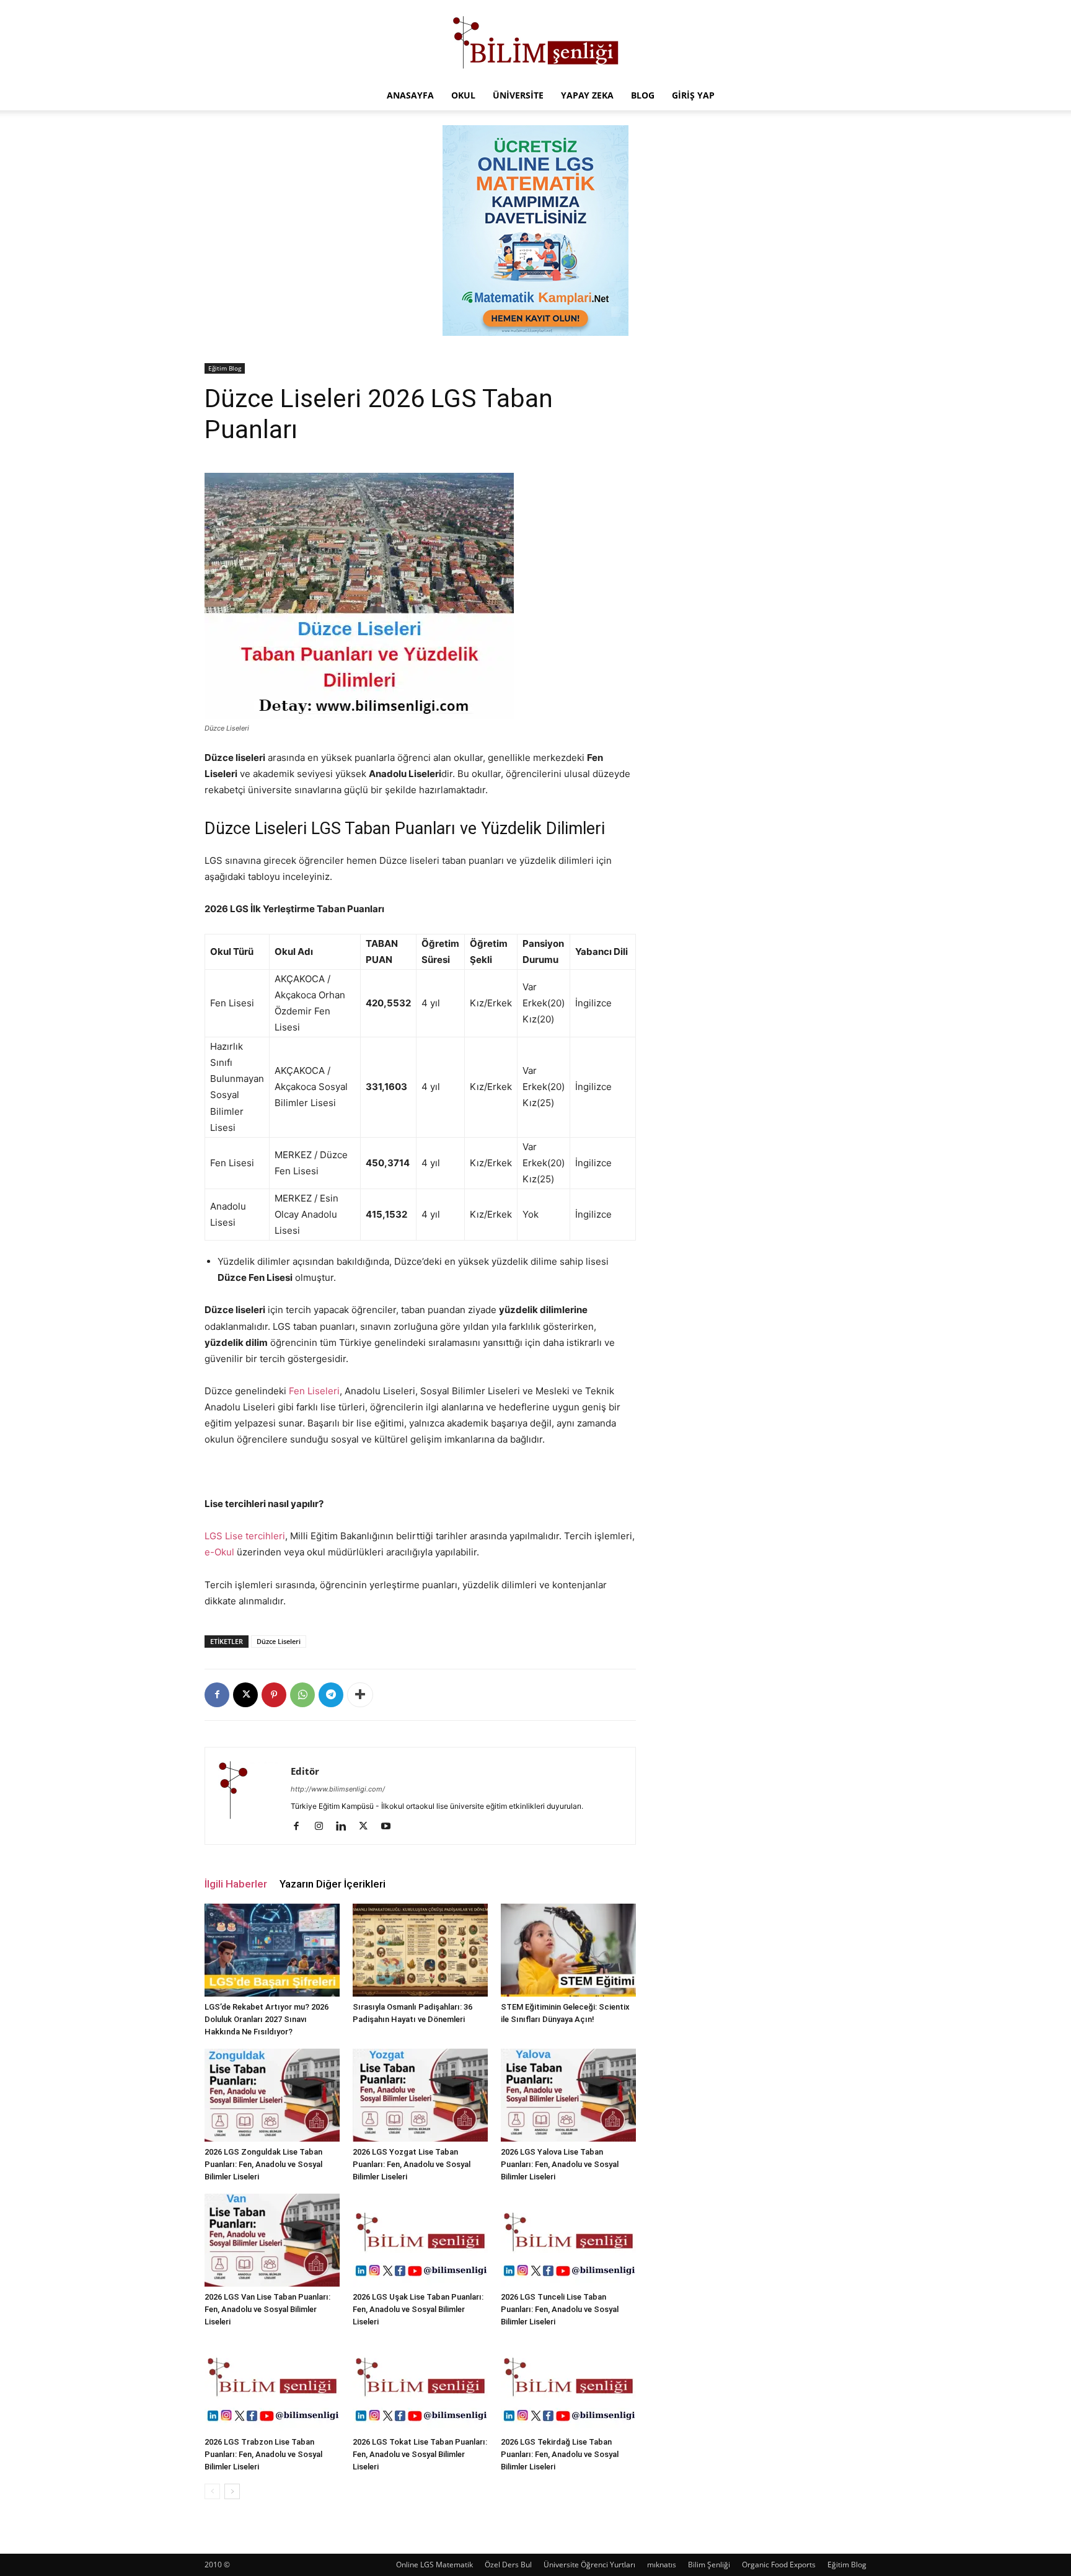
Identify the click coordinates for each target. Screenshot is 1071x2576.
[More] (360, 1695)
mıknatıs (662, 2565)
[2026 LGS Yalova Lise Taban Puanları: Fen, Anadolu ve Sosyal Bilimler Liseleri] (568, 2095)
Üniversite (518, 95)
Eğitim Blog (225, 368)
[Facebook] (217, 1695)
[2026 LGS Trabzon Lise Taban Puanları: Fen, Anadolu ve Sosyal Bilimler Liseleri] (272, 2385)
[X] (245, 1695)
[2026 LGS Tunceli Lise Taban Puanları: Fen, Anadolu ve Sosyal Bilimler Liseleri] (568, 2240)
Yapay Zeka (587, 95)
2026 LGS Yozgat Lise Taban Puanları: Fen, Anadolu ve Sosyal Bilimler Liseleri (412, 2164)
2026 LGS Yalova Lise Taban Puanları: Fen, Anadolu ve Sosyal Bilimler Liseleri (560, 2164)
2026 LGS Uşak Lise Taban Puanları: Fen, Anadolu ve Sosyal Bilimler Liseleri (418, 2309)
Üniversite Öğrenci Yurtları (589, 2565)
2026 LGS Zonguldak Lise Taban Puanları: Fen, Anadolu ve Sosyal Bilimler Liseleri (263, 2164)
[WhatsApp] (302, 1695)
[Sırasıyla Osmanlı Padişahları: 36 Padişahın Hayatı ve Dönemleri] (420, 1950)
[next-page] (232, 2491)
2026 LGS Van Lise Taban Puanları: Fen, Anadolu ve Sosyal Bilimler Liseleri (267, 2309)
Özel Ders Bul (508, 2565)
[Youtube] (390, 1827)
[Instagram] (323, 1827)
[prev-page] (212, 2491)
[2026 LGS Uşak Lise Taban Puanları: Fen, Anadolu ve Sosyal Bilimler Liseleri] (420, 2240)
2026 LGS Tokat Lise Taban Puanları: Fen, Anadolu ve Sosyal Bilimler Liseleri (420, 2454)
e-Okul (219, 1552)
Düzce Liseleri (279, 1641)
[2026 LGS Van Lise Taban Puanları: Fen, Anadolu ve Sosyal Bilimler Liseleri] (272, 2240)
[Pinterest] (274, 1695)
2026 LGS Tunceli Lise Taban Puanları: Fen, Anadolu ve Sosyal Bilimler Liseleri (560, 2309)
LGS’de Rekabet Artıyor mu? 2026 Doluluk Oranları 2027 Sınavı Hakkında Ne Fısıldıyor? (267, 2019)
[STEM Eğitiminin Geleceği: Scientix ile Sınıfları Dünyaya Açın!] (568, 1950)
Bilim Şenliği (709, 2565)
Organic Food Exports (779, 2565)
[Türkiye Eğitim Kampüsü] (535, 41)
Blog (643, 95)
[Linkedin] (346, 1827)
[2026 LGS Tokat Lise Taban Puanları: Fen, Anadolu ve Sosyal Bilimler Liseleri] (420, 2385)
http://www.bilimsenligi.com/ (338, 1789)
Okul (463, 95)
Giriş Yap (693, 95)
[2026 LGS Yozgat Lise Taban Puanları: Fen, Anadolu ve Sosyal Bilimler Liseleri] (420, 2095)
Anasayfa (410, 95)
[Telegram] (331, 1695)
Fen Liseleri (314, 1391)
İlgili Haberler (236, 1884)
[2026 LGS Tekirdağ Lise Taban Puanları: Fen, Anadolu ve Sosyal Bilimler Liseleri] (568, 2385)
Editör (305, 1771)
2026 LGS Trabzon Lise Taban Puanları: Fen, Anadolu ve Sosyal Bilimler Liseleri (263, 2454)
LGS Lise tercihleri (245, 1536)
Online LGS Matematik (434, 2565)
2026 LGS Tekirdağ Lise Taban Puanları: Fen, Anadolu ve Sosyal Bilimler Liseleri (560, 2454)
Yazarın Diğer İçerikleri (333, 1884)
